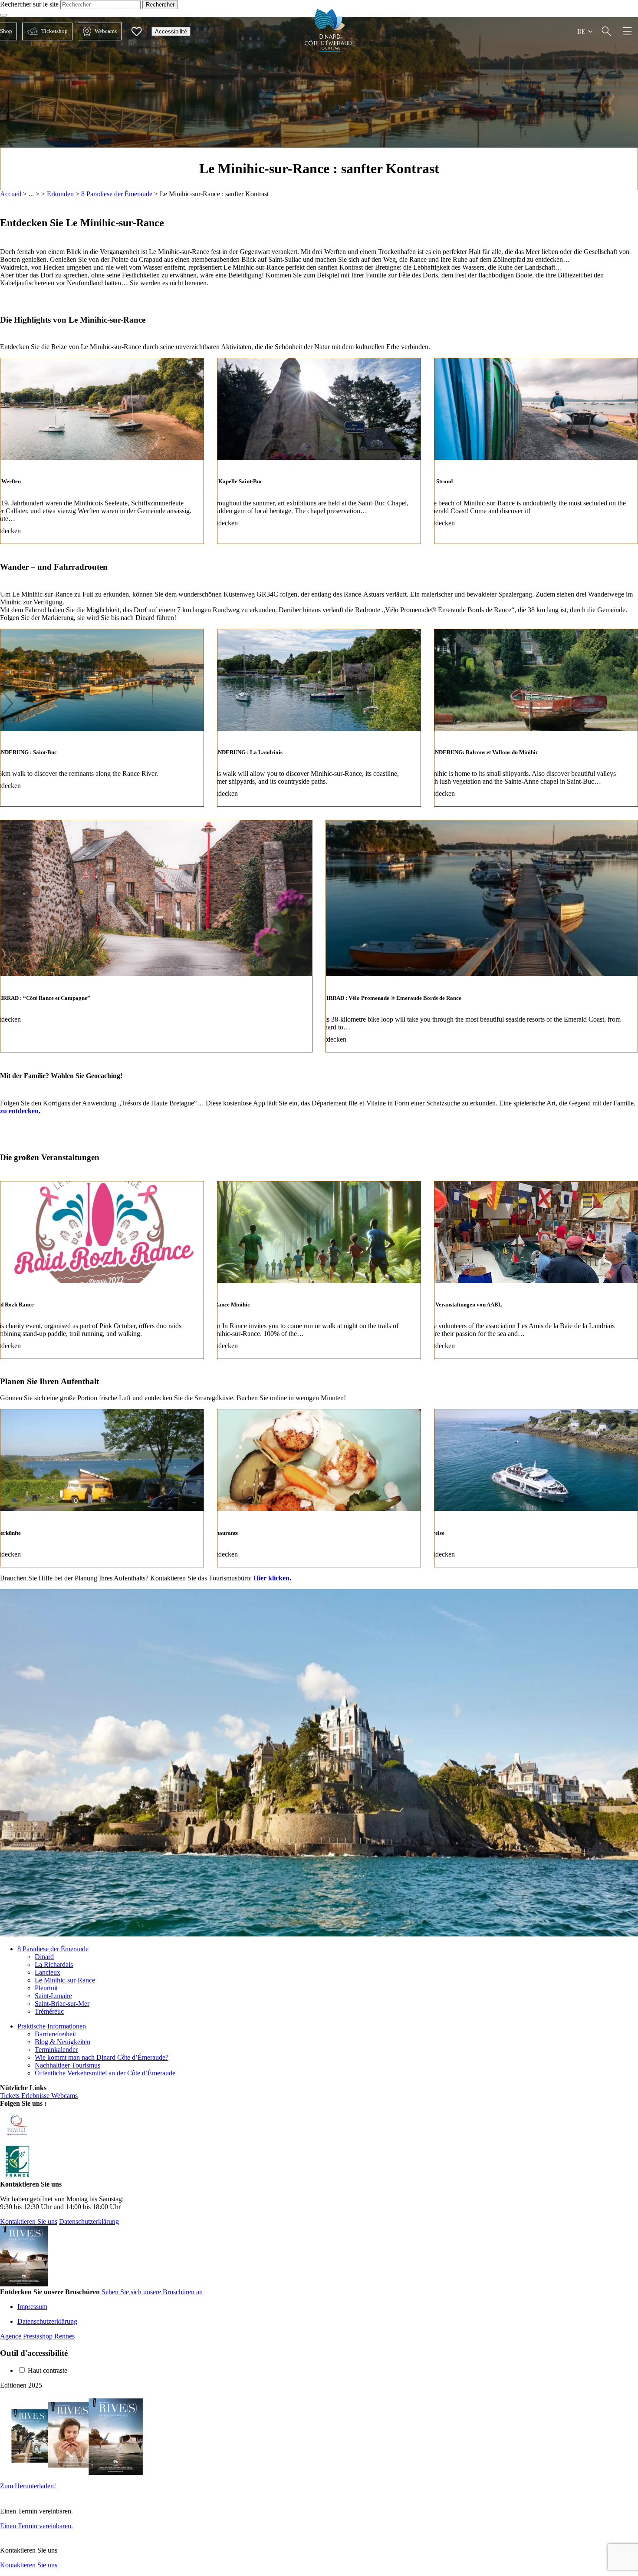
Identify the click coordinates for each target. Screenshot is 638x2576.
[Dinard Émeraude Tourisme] (330, 50)
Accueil (11, 194)
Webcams (97, 31)
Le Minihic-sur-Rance (65, 1980)
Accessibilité (171, 31)
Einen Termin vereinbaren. (36, 2526)
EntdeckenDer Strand (536, 451)
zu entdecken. (20, 1111)
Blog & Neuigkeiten (62, 2042)
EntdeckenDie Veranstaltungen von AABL (536, 1270)
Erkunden (60, 194)
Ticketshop (45, 31)
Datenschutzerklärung (89, 2221)
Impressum (32, 2307)
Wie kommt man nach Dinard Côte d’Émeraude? (102, 2057)
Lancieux (48, 1972)
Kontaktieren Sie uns (29, 2221)
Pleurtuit (46, 1988)
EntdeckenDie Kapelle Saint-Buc (319, 451)
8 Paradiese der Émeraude (117, 194)
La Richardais (54, 1964)
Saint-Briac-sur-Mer (62, 2004)
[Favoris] (136, 31)
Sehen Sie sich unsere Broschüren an (152, 2292)
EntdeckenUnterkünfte (102, 1488)
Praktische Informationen (52, 2026)
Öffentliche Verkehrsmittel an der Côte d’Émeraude (105, 2073)
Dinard (44, 1957)
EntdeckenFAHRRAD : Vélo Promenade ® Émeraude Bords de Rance (482, 936)
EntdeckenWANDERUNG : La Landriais (319, 718)
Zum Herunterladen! (28, 2486)
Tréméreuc (49, 2011)
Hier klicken (271, 1578)
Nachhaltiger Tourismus (67, 2065)
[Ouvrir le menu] (627, 31)
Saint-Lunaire (53, 1996)
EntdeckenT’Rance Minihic (319, 1270)
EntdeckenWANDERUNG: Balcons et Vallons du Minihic (536, 718)
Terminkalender (56, 2050)
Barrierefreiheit (55, 2034)
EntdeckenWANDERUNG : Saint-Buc (102, 718)
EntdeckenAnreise (536, 1488)
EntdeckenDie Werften (102, 451)
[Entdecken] (607, 31)
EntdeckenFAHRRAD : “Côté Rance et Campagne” (156, 936)
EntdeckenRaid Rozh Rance (102, 1270)
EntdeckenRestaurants (319, 1488)
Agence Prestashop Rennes (37, 2336)
